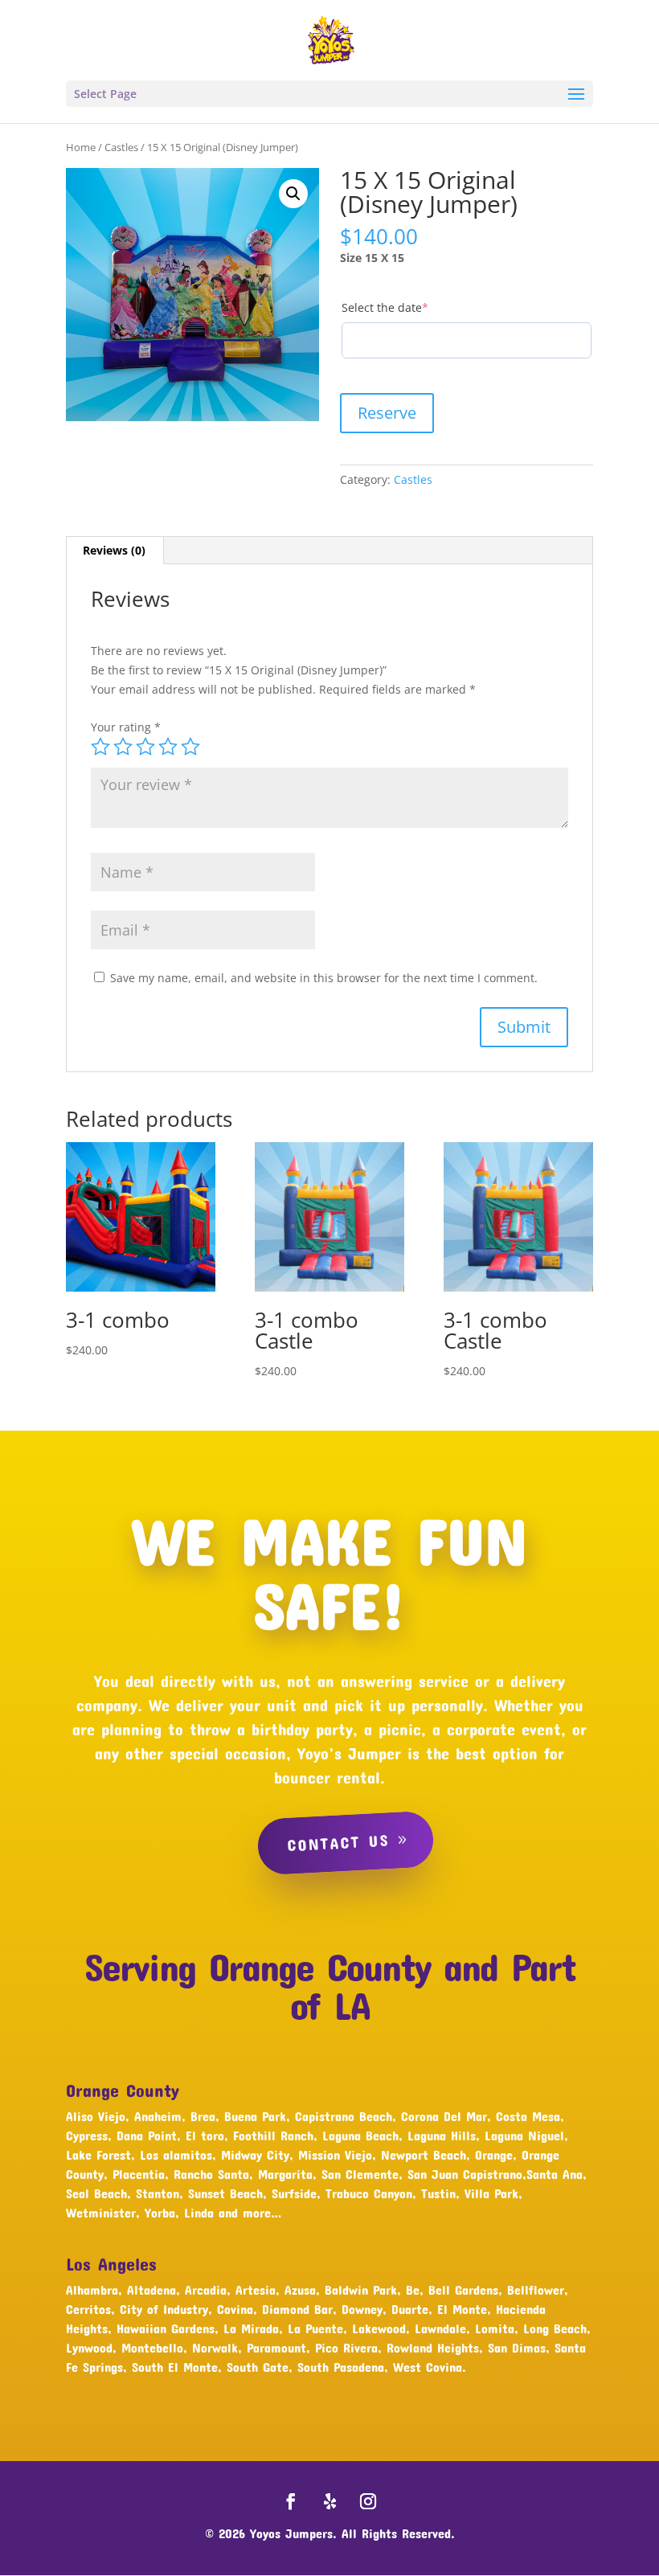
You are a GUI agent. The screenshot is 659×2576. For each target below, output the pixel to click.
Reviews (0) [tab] (114, 550)
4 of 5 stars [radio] (168, 747)
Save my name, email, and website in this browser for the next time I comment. (324, 978)
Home (81, 147)
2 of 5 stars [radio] (123, 747)
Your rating (126, 727)
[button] (293, 194)
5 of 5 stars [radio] (190, 747)
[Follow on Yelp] (329, 2501)
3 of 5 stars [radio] (145, 747)
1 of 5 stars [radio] (100, 747)
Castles (121, 147)
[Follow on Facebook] (291, 2501)
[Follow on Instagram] (368, 2501)
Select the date (411, 307)
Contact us (338, 1842)
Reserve (387, 413)
